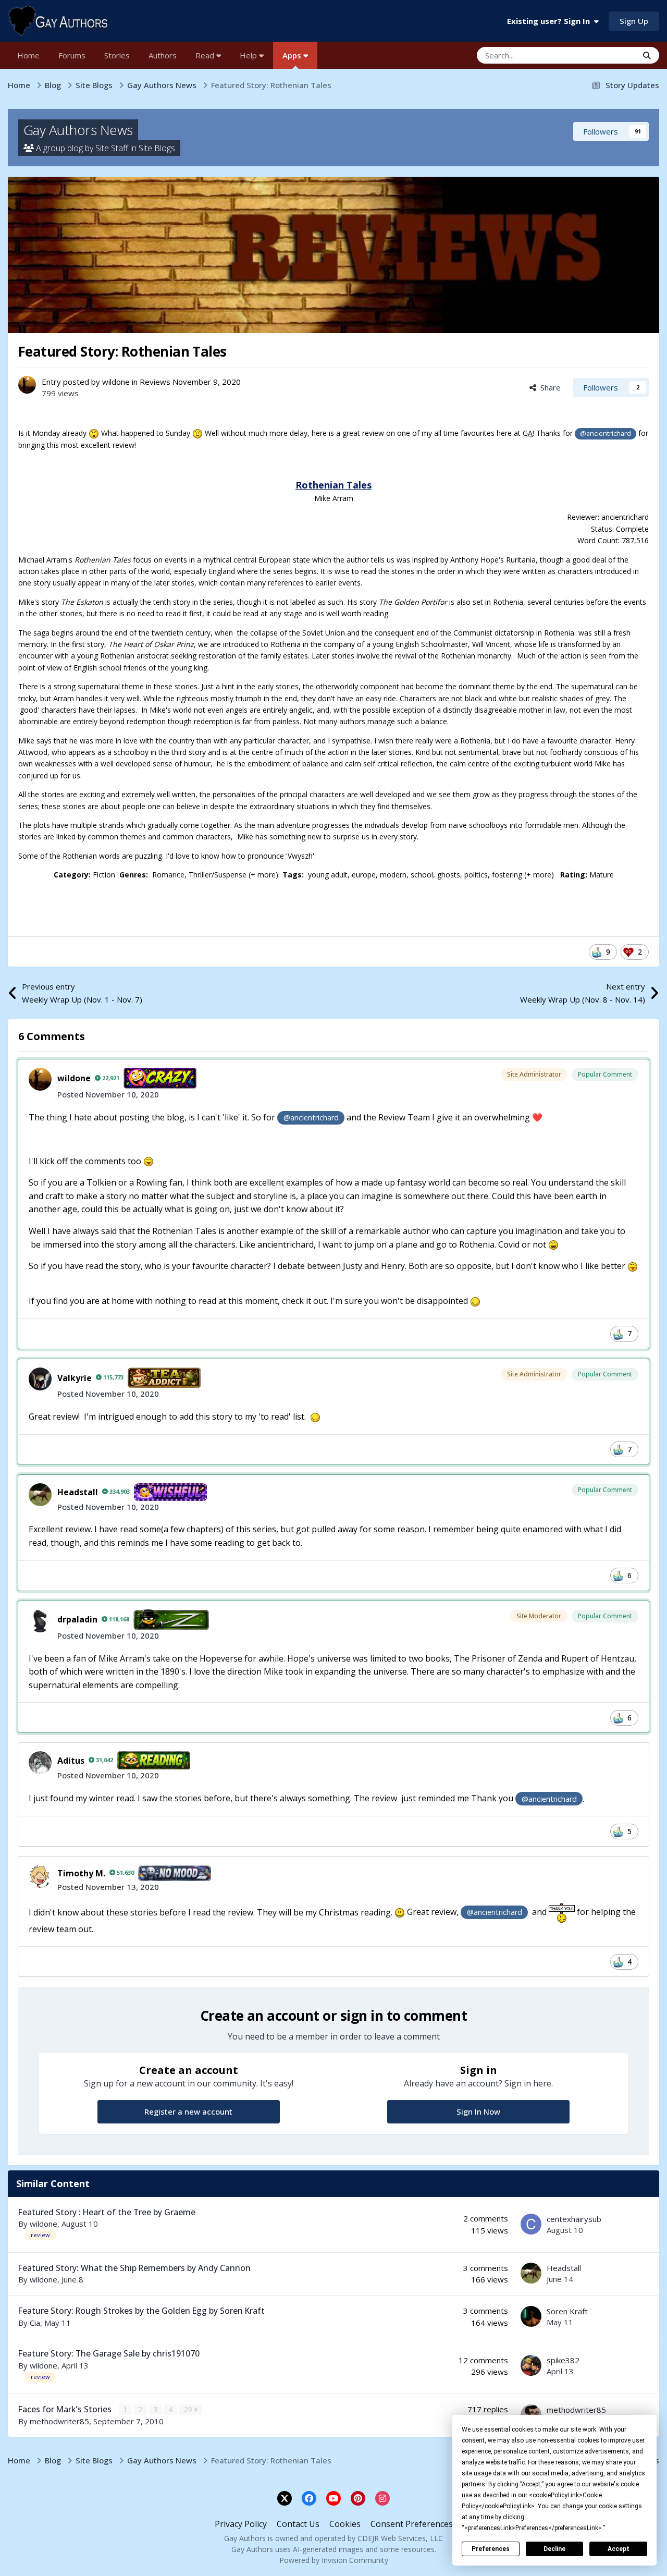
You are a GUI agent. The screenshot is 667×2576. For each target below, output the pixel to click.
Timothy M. (81, 1873)
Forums (72, 55)
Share (548, 387)
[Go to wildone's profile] (27, 385)
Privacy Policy (241, 2524)
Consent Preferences (412, 2524)
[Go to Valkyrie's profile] (40, 1379)
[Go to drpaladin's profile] (40, 1621)
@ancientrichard (606, 434)
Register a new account (188, 2111)
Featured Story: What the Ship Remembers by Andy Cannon (134, 2268)
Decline (554, 2549)
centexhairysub (574, 2219)
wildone (116, 382)
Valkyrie (75, 1378)
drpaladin (77, 1619)
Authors (163, 55)
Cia (35, 2323)
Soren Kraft (567, 2311)
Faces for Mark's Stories (66, 2409)
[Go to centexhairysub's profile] (531, 2224)
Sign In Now (478, 2111)
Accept (619, 2549)
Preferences (491, 2549)
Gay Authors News (78, 130)
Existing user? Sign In (551, 21)
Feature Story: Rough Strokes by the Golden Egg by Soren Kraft (141, 2311)
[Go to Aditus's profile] (40, 1763)
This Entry (607, 55)
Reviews (155, 382)
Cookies (345, 2524)
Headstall (78, 1492)
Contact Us (298, 2524)
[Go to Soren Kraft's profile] (531, 2316)
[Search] (647, 55)
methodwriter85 (59, 2421)
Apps (293, 55)
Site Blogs (157, 148)
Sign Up (634, 21)
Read (206, 55)
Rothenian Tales (333, 485)
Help (249, 55)
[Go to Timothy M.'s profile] (40, 1876)
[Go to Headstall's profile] (40, 1495)
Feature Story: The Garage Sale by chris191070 (109, 2353)
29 (189, 2409)
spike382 (563, 2360)
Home (28, 55)
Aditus (71, 1761)
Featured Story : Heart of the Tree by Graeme (107, 2212)
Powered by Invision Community (334, 2560)
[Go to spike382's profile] (531, 2365)
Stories (117, 55)
